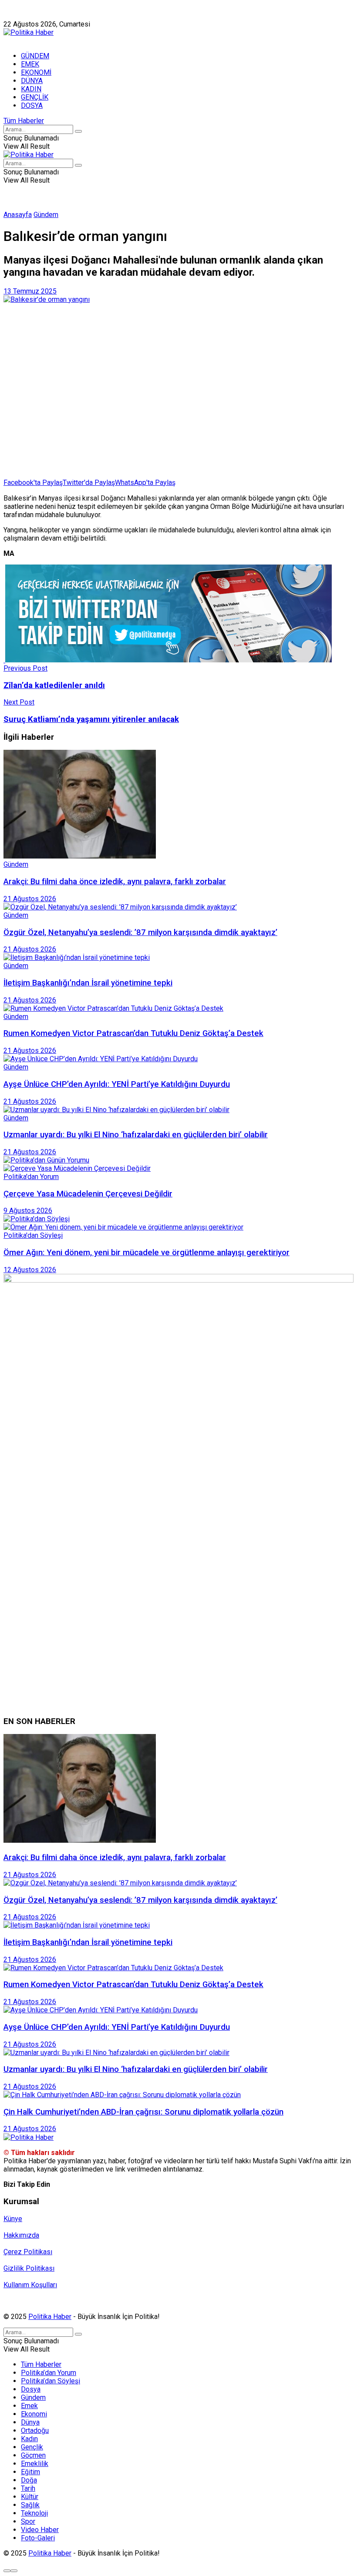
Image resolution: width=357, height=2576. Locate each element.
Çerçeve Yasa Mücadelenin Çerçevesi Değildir (88, 1194)
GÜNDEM (35, 56)
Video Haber (40, 2530)
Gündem (46, 215)
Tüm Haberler (24, 121)
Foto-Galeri (38, 2538)
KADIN (31, 89)
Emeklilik (35, 2464)
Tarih (28, 2488)
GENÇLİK (35, 97)
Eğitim (30, 2472)
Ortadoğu (35, 2431)
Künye (13, 16)
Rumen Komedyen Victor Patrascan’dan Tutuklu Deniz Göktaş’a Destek (133, 1033)
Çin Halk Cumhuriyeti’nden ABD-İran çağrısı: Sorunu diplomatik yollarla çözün (143, 2112)
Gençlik (32, 2447)
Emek (29, 2406)
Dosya (31, 2389)
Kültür (30, 2497)
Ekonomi (34, 2414)
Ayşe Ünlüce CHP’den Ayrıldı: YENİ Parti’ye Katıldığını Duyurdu (117, 1084)
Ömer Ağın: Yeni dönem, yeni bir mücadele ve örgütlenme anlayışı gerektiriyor (147, 1253)
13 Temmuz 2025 (30, 291)
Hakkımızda (45, 16)
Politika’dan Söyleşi (51, 2381)
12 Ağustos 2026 (30, 1270)
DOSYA (32, 105)
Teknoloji (34, 2513)
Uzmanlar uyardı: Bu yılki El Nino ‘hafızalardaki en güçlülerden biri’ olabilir (136, 1135)
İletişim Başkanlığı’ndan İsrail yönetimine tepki (88, 983)
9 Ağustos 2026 (28, 1211)
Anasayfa (18, 215)
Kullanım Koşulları (30, 2285)
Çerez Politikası (28, 2252)
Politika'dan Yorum (31, 1177)
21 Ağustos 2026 (30, 899)
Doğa (29, 2480)
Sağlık (30, 2505)
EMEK (30, 64)
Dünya (30, 2422)
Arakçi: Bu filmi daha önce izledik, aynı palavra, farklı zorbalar (115, 882)
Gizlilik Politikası (29, 2268)
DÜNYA (32, 81)
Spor (28, 2521)
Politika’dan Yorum (49, 2373)
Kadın (29, 2439)
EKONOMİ (36, 72)
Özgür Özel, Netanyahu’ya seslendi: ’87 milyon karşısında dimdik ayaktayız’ (140, 932)
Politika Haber (50, 2317)
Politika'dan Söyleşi (33, 1235)
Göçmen (33, 2455)
